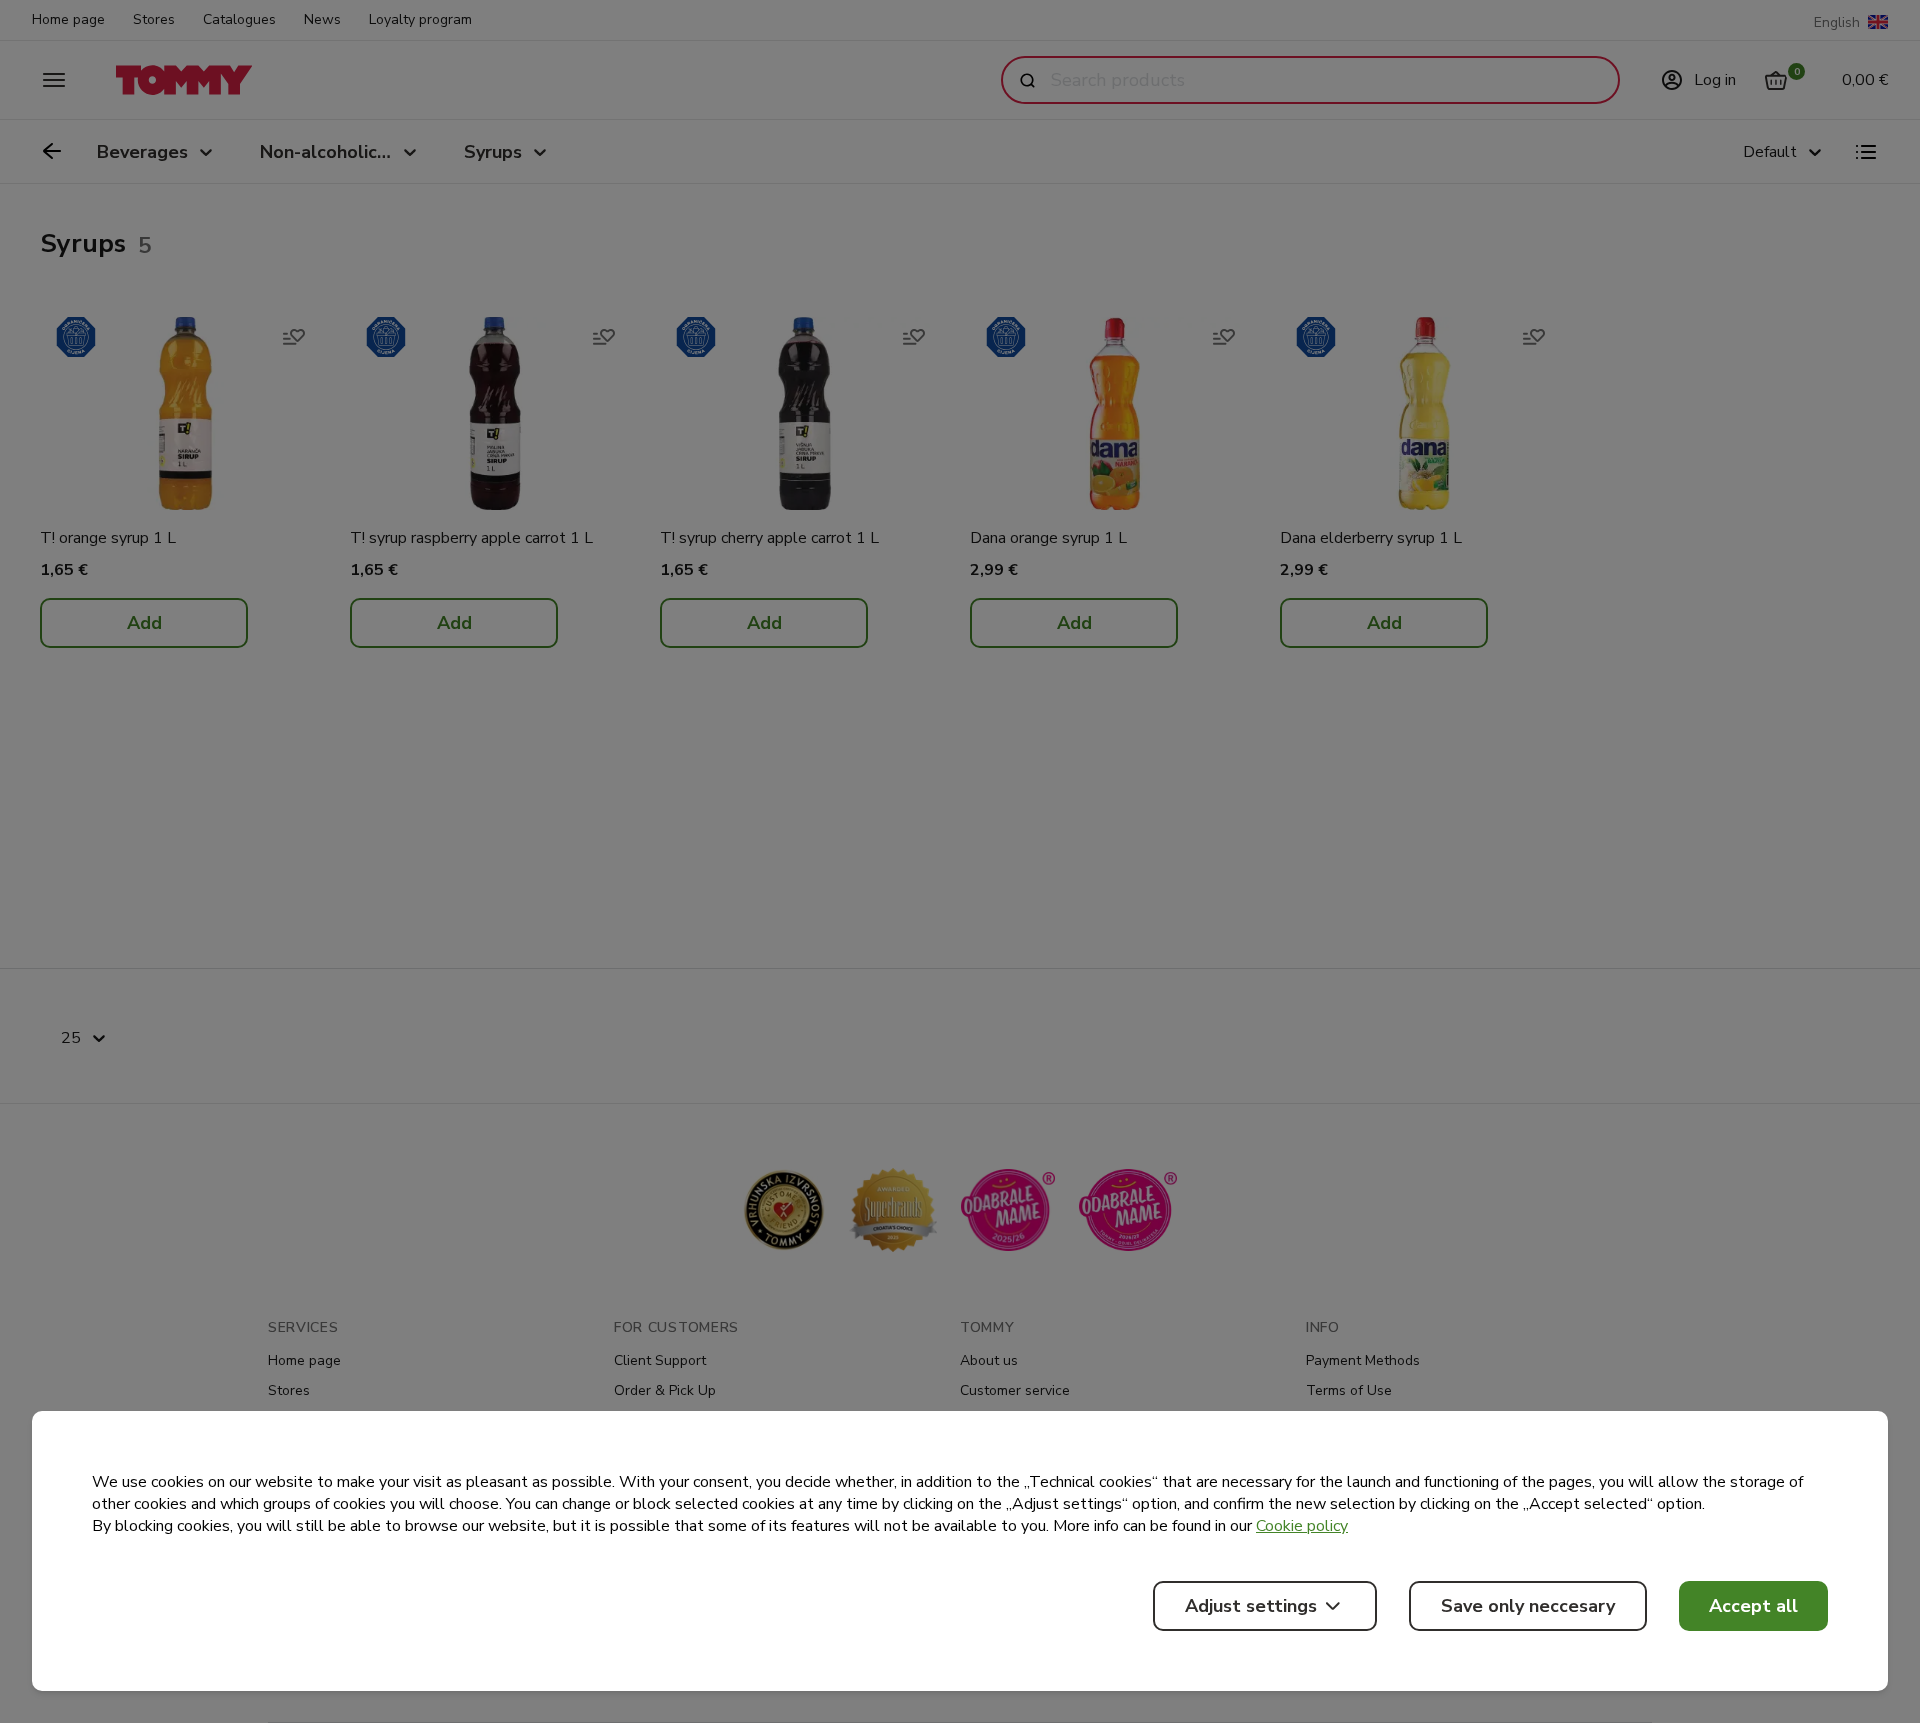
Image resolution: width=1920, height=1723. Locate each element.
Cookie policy (1302, 1526)
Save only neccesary (1528, 1606)
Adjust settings (1251, 1606)
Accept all (1753, 1606)
